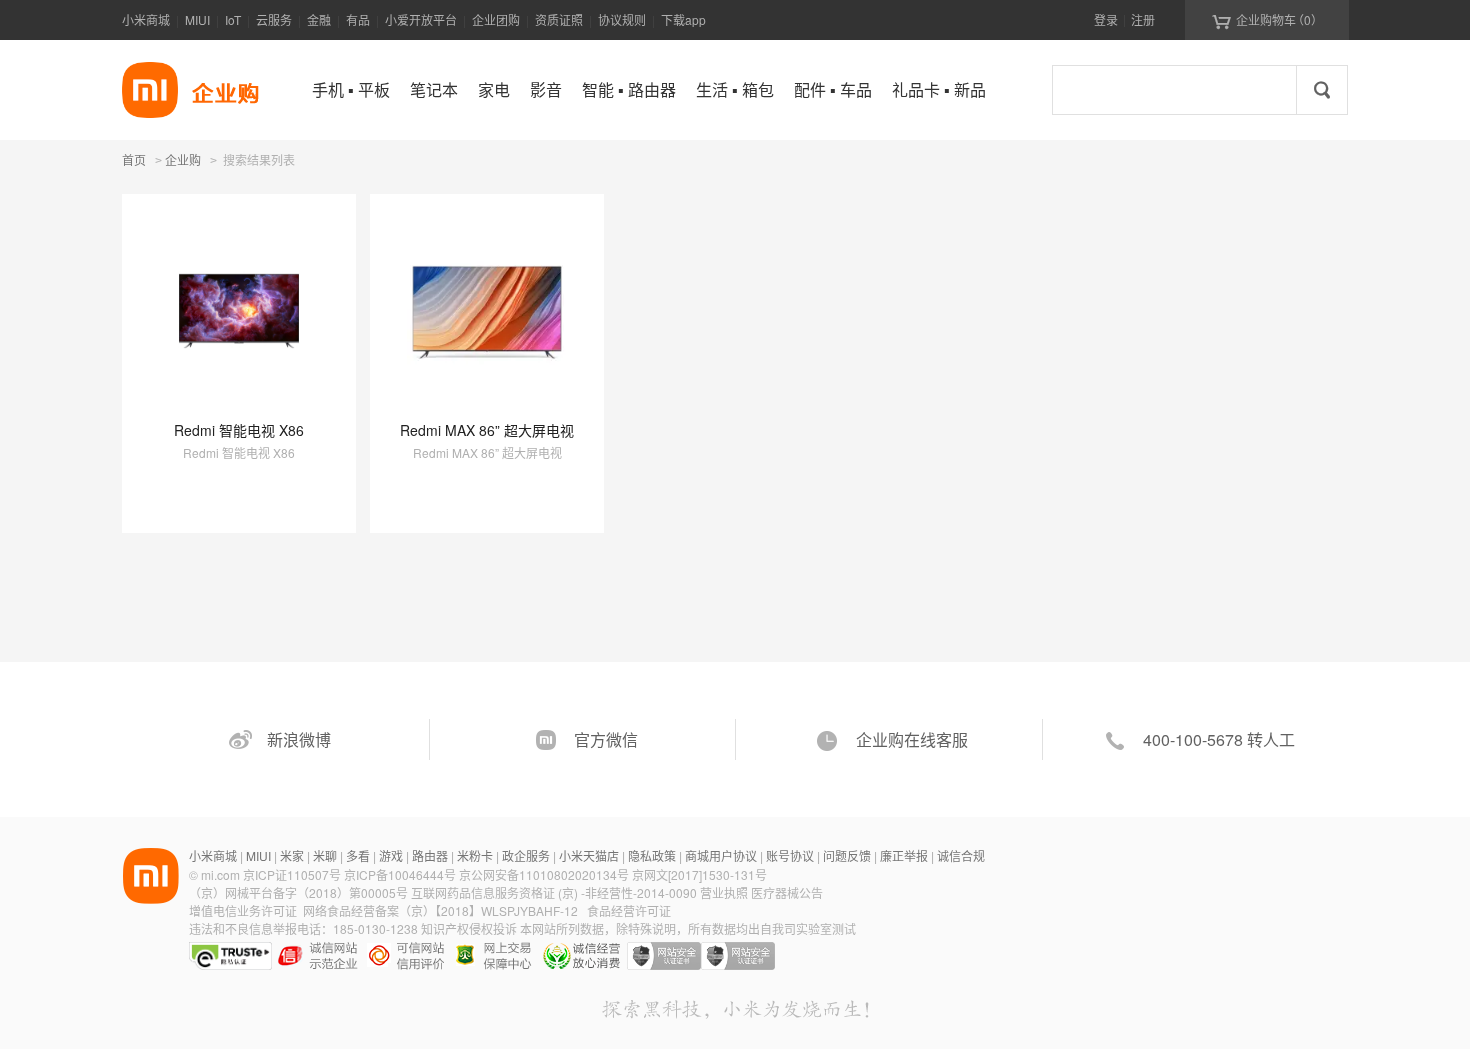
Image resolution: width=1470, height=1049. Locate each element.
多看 (358, 855)
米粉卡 (475, 855)
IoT (233, 19)
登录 (1106, 19)
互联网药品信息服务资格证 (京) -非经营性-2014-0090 (555, 892)
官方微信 (606, 739)
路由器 (430, 855)
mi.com (220, 874)
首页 (134, 159)
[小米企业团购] (150, 90)
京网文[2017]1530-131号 (699, 874)
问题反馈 (847, 855)
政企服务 (526, 855)
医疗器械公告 (787, 892)
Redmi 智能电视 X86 (239, 430)
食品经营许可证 (629, 910)
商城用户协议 (721, 855)
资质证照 (559, 19)
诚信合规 (961, 855)
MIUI (197, 19)
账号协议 (790, 855)
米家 (292, 855)
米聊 (325, 855)
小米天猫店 (589, 855)
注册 (1143, 19)
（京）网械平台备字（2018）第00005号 (300, 892)
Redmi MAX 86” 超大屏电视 (487, 430)
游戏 (391, 855)
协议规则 (622, 19)
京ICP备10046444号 (400, 874)
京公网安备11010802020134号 (545, 874)
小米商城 (146, 19)
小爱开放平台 (421, 19)
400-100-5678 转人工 (1219, 739)
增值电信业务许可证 (243, 910)
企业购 (183, 161)
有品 (358, 19)
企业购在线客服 (912, 739)
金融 (319, 19)
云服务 (274, 19)
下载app (683, 19)
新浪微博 (299, 739)
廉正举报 (904, 855)
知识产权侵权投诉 (469, 928)
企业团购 (496, 19)
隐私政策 (652, 855)
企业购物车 (1267, 20)
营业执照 (724, 892)
